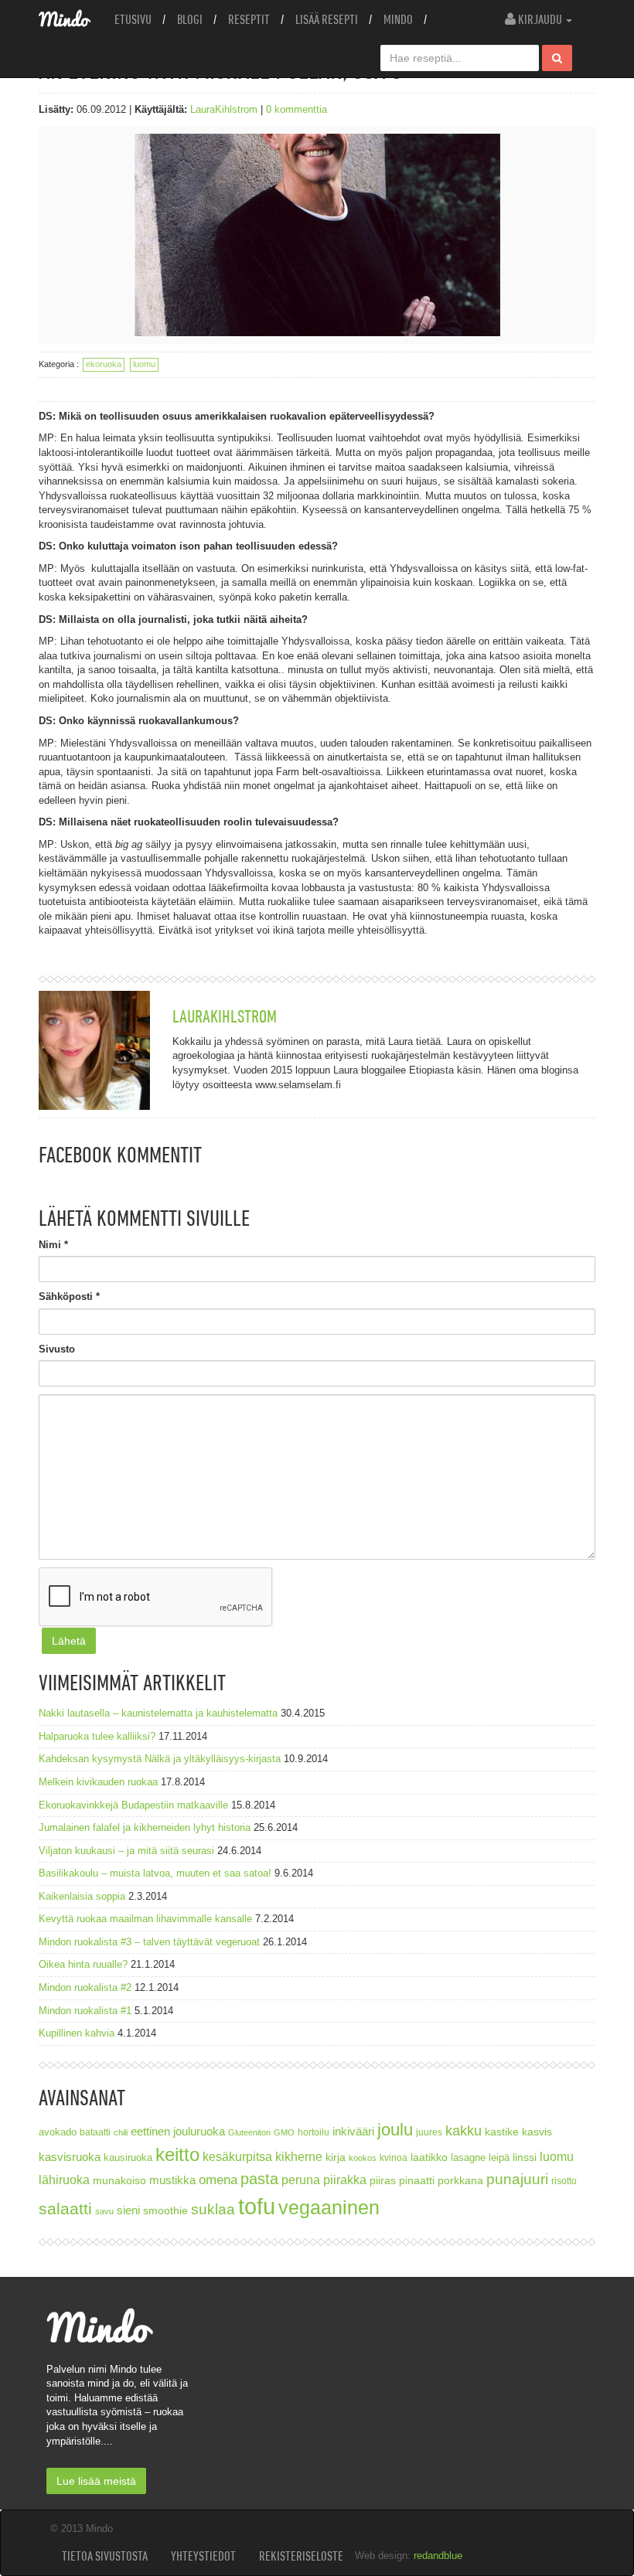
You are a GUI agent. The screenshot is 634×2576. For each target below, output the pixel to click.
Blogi (190, 19)
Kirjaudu (540, 19)
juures (429, 2132)
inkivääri (353, 2131)
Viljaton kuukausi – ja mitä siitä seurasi (126, 1851)
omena (218, 2180)
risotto (564, 2181)
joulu (395, 2130)
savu (104, 2211)
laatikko (429, 2157)
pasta (259, 2179)
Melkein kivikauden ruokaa (98, 1782)
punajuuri (517, 2179)
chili (121, 2132)
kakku (464, 2130)
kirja (336, 2157)
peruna (301, 2180)
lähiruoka (64, 2180)
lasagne (468, 2158)
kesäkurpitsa (237, 2157)
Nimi (53, 1245)
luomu (144, 364)
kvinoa (394, 2157)
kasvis (537, 2132)
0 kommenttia (297, 109)
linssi (525, 2157)
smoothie (165, 2211)
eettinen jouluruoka (178, 2131)
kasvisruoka (70, 2157)
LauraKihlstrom (224, 109)
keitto (177, 2154)
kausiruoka (128, 2158)
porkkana (460, 2181)
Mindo (398, 19)
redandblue (438, 2556)
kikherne (299, 2157)
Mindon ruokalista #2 (85, 1987)
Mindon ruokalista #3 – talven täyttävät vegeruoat (149, 1942)
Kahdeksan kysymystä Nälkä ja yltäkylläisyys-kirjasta (160, 1759)
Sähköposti (69, 1297)
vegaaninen (329, 2208)
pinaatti (417, 2180)
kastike (502, 2132)
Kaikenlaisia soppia (82, 1896)
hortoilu (314, 2132)
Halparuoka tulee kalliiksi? (97, 1736)
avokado (58, 2132)
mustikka (172, 2180)
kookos (363, 2158)
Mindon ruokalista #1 (85, 2011)
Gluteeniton (249, 2132)
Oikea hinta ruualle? (83, 1964)
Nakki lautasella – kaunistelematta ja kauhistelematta (158, 1713)
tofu (257, 2206)
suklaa (213, 2209)
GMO (284, 2132)
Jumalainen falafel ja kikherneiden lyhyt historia (145, 1827)
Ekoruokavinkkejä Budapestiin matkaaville (133, 1805)
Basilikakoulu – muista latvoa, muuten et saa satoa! (155, 1873)
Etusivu (133, 19)
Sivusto (57, 1349)
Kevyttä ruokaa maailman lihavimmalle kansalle (145, 1919)
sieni (128, 2210)
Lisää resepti (327, 19)
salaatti (65, 2208)
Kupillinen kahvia (77, 2033)
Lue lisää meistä (96, 2481)
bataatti (95, 2132)
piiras (383, 2180)
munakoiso (119, 2180)
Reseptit (249, 19)
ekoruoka (104, 364)
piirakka (345, 2180)
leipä (499, 2158)
